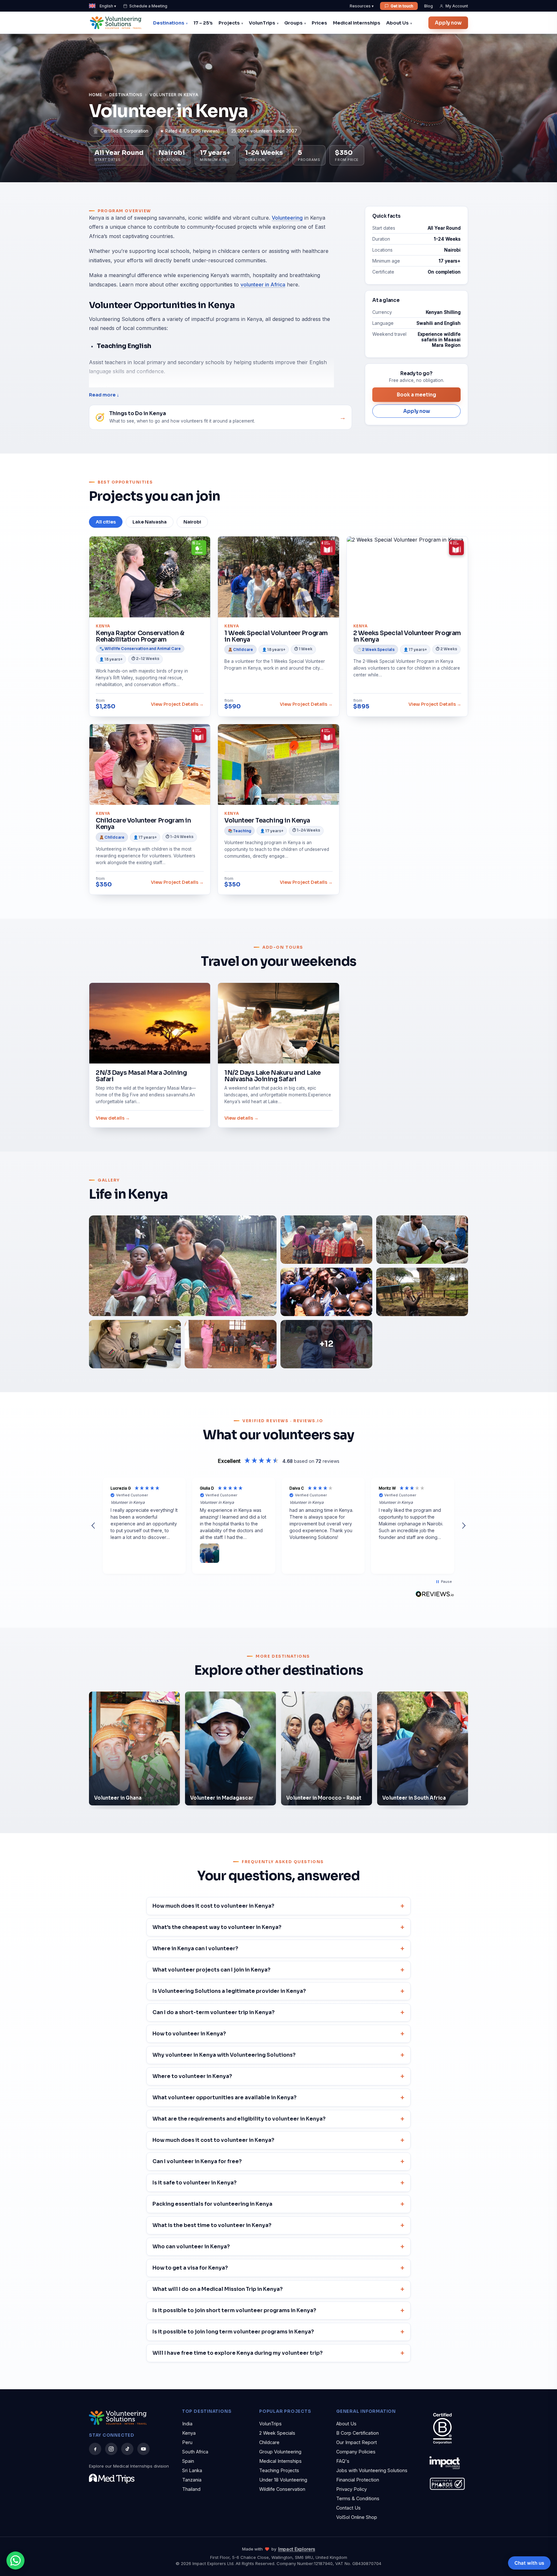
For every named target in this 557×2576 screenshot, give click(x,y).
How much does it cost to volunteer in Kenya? (213, 1906)
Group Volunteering (280, 2452)
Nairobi (192, 522)
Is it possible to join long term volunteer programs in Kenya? (233, 2332)
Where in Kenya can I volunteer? (195, 1948)
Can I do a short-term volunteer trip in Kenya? (214, 2012)
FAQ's (343, 2461)
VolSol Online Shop (357, 2517)
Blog (429, 6)
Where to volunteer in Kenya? (192, 2076)
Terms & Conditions (358, 2498)
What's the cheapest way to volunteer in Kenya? (217, 1927)
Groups (293, 23)
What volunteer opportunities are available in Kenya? (225, 2097)
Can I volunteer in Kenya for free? (197, 2161)
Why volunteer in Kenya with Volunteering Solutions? (224, 2055)
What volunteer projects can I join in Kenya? (211, 1970)
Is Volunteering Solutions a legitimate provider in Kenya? (229, 1991)
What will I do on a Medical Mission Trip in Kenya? (218, 2289)
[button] (93, 1526)
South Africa (195, 2452)
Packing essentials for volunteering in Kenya (212, 2204)
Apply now (448, 23)
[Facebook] (95, 2449)
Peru (187, 2442)
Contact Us (348, 2508)
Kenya (189, 2433)
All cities (106, 522)
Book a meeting (416, 395)
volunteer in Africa (263, 285)
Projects (229, 23)
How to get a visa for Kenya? (190, 2268)
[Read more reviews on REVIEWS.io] (435, 1594)
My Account (457, 6)
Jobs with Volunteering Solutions (372, 2470)
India (187, 2424)
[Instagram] (111, 2449)
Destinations (169, 23)
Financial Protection (358, 2480)
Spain (188, 2461)
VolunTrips (262, 23)
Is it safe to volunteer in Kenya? (195, 2183)
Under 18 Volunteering (283, 2480)
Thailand (191, 2489)
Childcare (269, 2442)
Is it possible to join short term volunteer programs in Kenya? (234, 2310)
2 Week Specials (277, 2433)
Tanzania (192, 2480)
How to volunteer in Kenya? (189, 2034)
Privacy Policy (352, 2489)
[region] (278, 1526)
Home (96, 95)
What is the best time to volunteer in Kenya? (212, 2225)
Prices (319, 23)
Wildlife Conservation (282, 2489)
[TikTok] (127, 2449)
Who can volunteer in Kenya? (191, 2247)
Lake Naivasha (150, 522)
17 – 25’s (203, 23)
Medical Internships (357, 23)
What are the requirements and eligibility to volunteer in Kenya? (239, 2119)
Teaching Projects (279, 2470)
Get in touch (402, 6)
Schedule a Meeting (148, 6)
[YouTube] (143, 2449)
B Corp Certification (357, 2433)
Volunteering (287, 218)
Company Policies (356, 2452)
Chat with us (529, 2563)
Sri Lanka (192, 2470)
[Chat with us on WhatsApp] (15, 2561)
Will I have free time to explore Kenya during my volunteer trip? (238, 2353)
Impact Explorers (297, 2549)
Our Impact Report (357, 2442)
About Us (397, 23)
